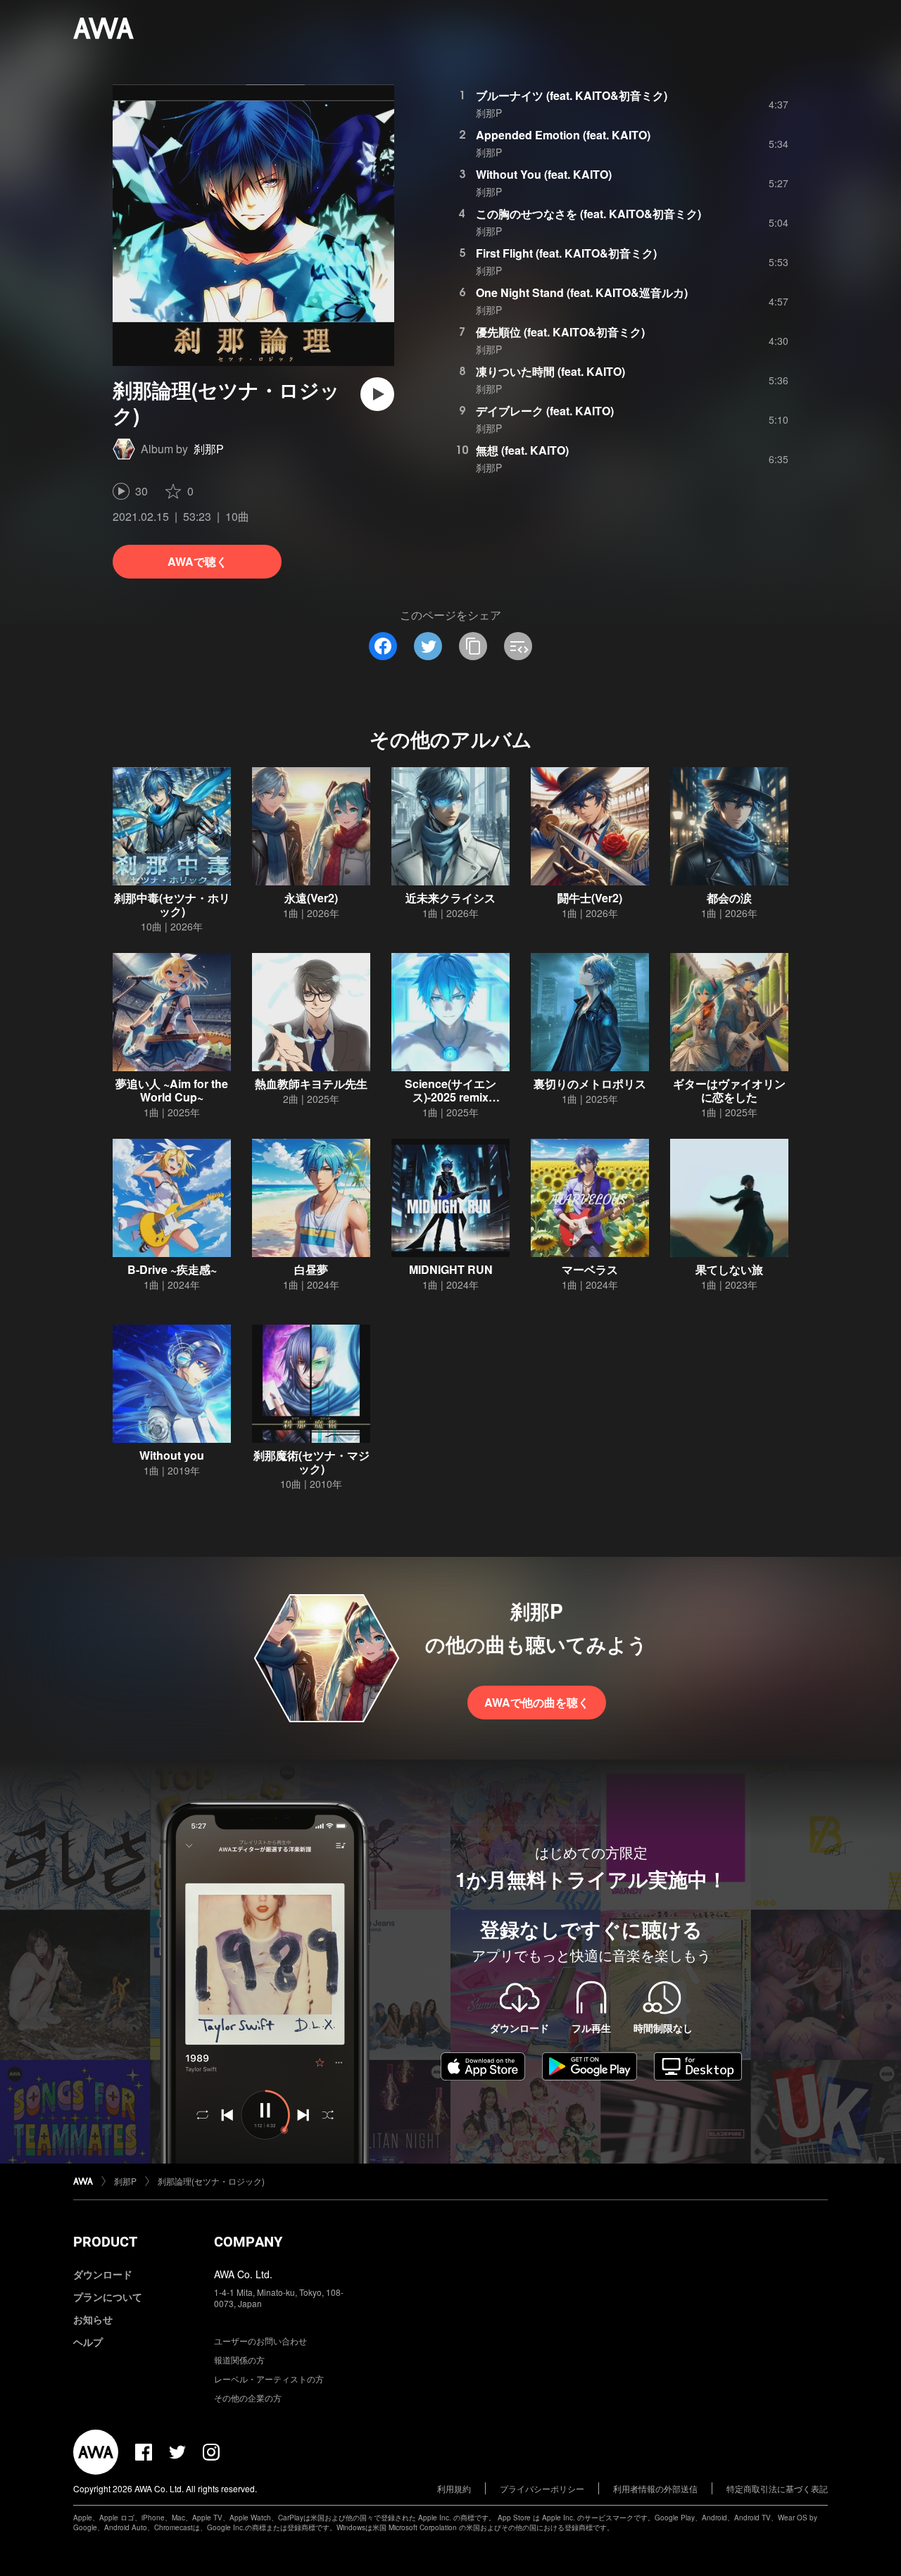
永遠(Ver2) (311, 898)
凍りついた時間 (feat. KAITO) (550, 371)
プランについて (108, 2297)
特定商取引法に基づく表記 (777, 2488)
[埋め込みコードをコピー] (518, 646)
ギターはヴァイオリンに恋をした (729, 1090)
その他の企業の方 (248, 2398)
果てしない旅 (729, 1269)
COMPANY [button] (248, 2242)
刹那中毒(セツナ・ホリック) (172, 904)
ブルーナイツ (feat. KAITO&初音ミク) (572, 95)
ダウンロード (103, 2274)
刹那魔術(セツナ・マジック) (311, 1462)
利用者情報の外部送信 (655, 2488)
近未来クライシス (450, 898)
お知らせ (93, 2319)
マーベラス (590, 1269)
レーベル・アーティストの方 (269, 2379)
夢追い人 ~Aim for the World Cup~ (172, 1090)
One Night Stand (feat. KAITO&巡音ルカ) (582, 292)
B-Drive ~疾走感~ (172, 1269)
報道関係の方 (239, 2360)
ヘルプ (88, 2342)
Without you (172, 1455)
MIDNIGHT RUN (451, 1269)
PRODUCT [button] (105, 2242)
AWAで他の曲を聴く (537, 1702)
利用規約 (454, 2488)
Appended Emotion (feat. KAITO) (563, 135)
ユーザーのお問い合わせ (260, 2341)
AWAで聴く (197, 561)
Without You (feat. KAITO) (544, 174)
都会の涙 (729, 898)
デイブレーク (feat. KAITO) (545, 411)
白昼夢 (311, 1269)
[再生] (377, 394)
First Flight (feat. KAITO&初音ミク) (566, 253)
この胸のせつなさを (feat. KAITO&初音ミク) (588, 214)
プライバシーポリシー (542, 2488)
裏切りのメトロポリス (590, 1084)
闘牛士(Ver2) (590, 898)
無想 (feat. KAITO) (522, 450)
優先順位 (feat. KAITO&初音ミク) (560, 332)
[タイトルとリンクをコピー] (473, 646)
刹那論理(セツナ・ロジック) (211, 2181)
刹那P (209, 449)
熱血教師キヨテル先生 (311, 1084)
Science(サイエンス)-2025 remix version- (450, 1097)
